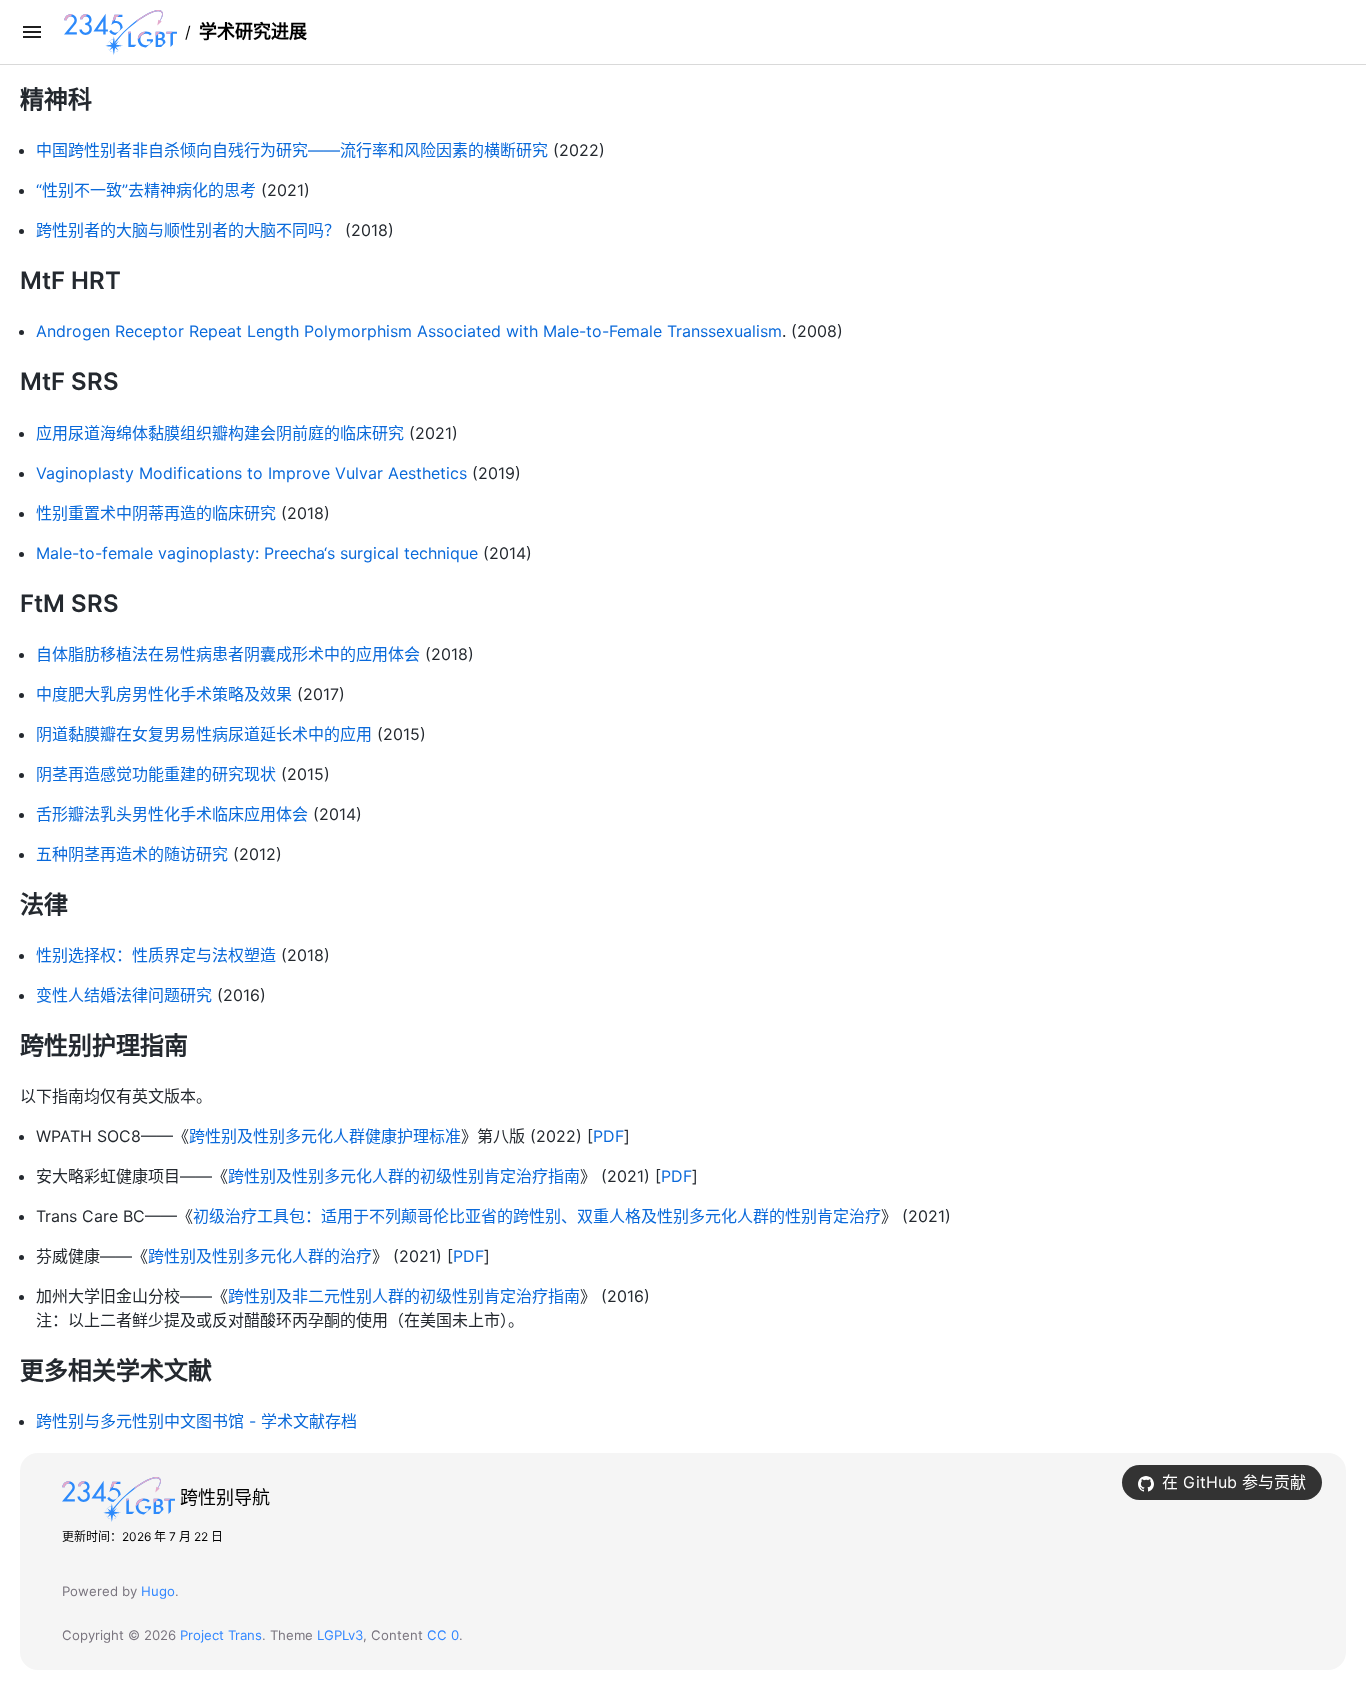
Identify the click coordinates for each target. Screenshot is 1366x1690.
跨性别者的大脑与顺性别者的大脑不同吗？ (188, 230)
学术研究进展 (253, 31)
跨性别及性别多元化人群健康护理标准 (325, 1136)
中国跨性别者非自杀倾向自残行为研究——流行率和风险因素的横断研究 (292, 150)
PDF (608, 1136)
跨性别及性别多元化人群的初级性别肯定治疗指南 (404, 1176)
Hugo (158, 1591)
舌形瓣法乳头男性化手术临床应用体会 (172, 814)
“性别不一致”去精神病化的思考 (146, 190)
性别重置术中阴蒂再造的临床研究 (156, 513)
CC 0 (443, 1635)
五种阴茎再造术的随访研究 (132, 854)
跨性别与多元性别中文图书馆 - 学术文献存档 (196, 1421)
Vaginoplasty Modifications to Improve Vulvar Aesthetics (251, 473)
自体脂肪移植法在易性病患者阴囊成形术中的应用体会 (228, 654)
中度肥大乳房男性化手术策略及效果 (164, 694)
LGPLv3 (340, 1635)
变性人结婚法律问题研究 (124, 995)
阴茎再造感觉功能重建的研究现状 (156, 774)
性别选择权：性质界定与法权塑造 (156, 955)
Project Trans (221, 1635)
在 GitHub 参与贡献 (1234, 1482)
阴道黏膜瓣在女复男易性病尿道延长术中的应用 (204, 734)
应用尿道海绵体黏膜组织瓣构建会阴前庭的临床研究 (220, 433)
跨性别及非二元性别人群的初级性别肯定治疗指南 (404, 1296)
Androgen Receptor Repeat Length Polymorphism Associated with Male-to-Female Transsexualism (409, 331)
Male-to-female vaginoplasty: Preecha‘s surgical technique (257, 553)
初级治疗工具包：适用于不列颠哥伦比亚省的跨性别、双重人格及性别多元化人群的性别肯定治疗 (537, 1216)
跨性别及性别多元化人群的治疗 (260, 1256)
